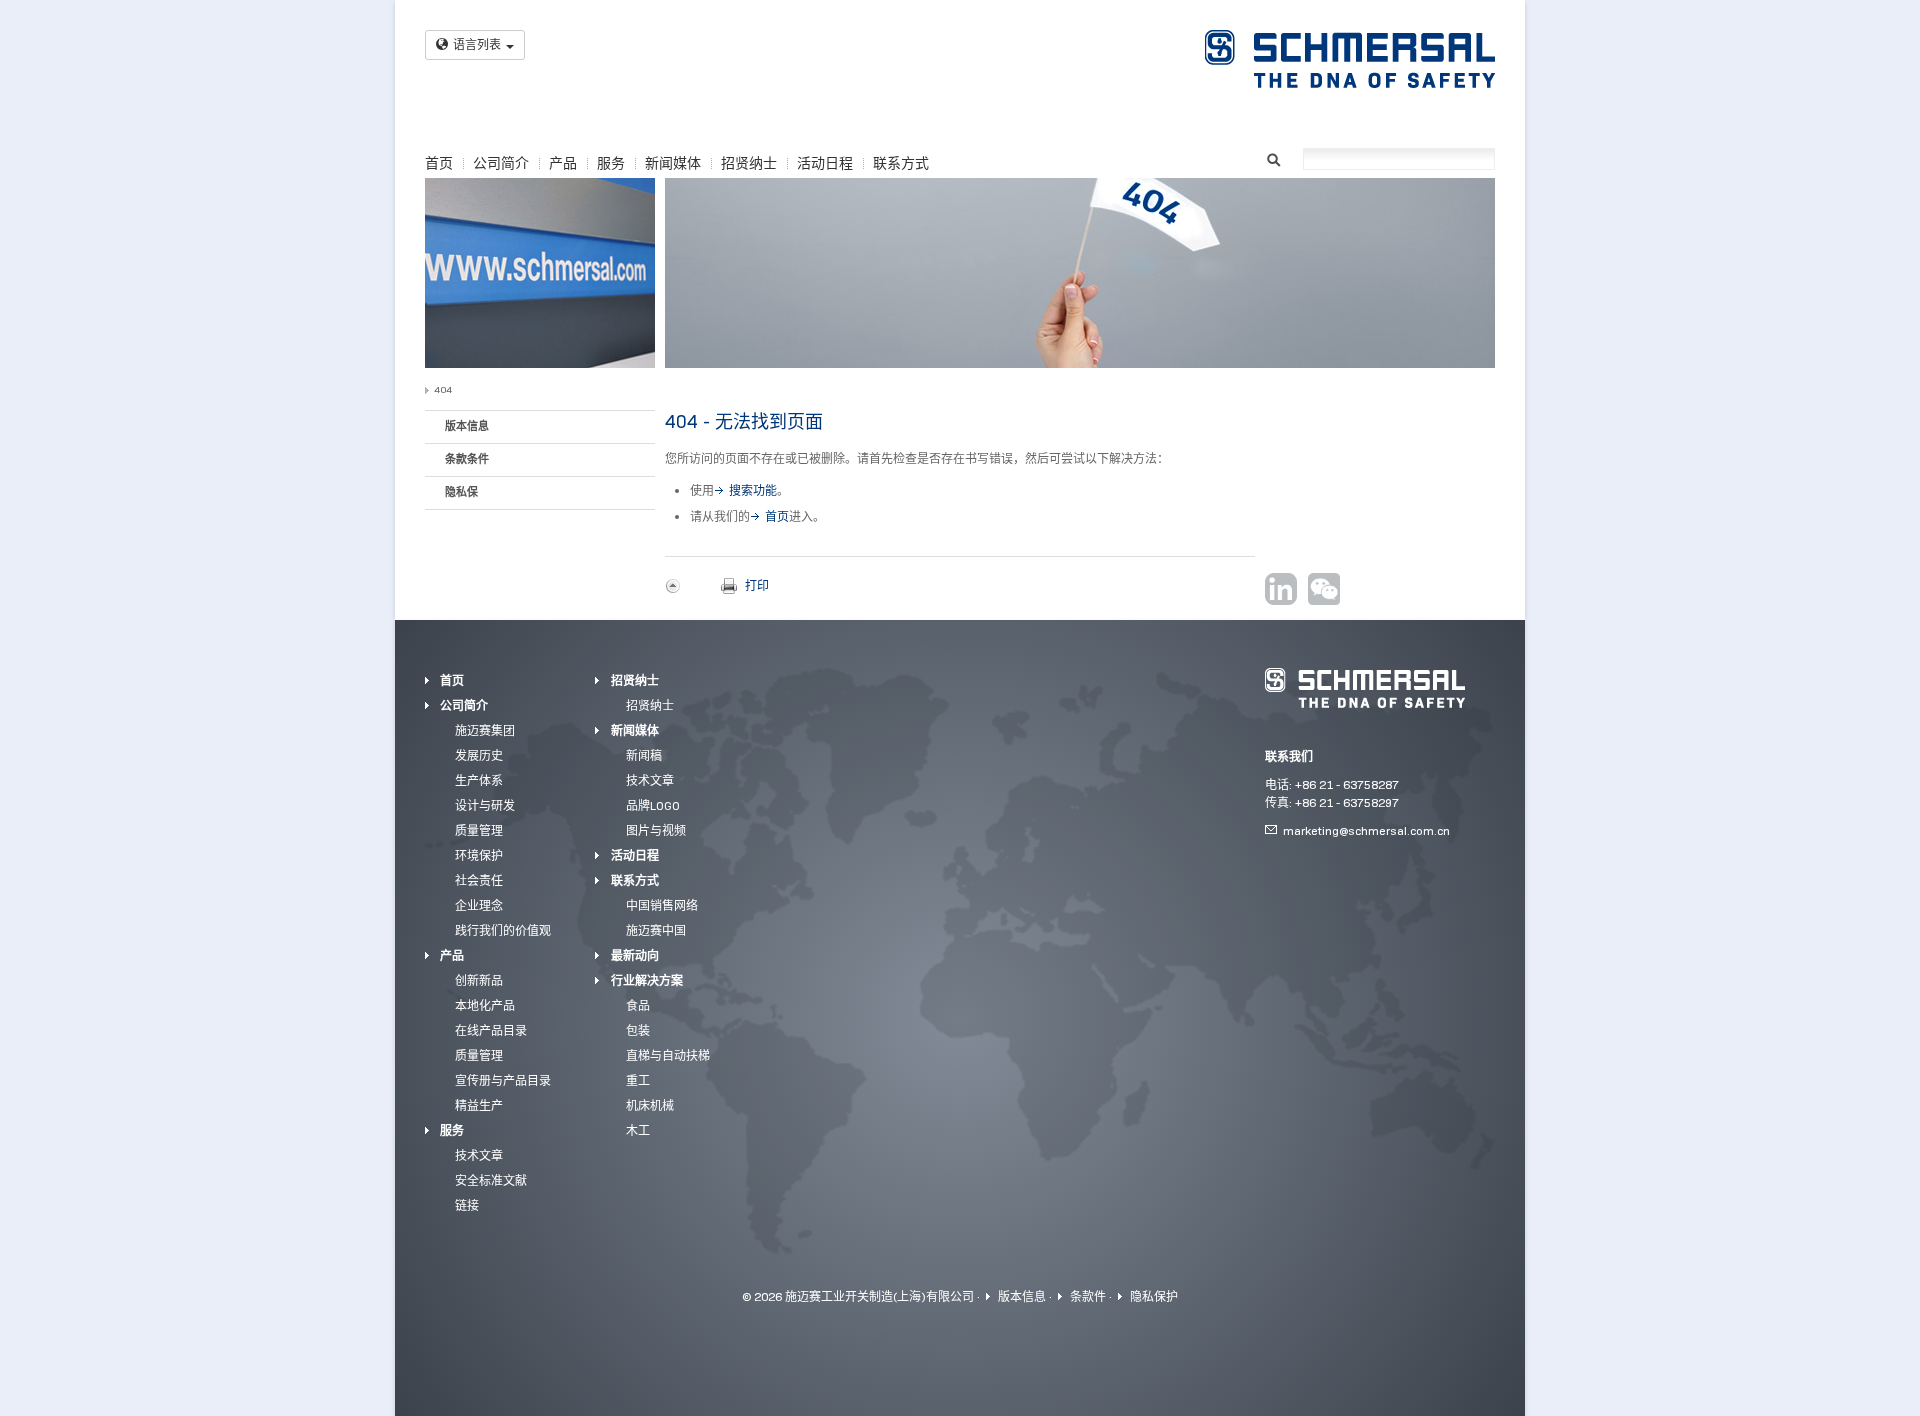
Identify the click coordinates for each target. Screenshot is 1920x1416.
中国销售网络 (662, 905)
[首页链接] (1350, 59)
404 (443, 389)
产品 (563, 163)
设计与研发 (485, 805)
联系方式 (901, 163)
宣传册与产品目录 (503, 1080)
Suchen (1273, 157)
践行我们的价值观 (503, 930)
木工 (638, 1130)
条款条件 (467, 459)
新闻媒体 (673, 163)
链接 (467, 1205)
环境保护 (479, 855)
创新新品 (479, 980)
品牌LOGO (653, 805)
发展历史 (479, 755)
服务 (611, 163)
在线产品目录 (491, 1030)
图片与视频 (656, 830)
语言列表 (477, 44)
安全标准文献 (491, 1180)
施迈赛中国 (656, 930)
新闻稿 (644, 755)
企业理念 (479, 905)
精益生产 (479, 1105)
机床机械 (650, 1105)
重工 (638, 1080)
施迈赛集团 (485, 730)
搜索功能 (753, 490)
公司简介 (501, 163)
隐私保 (461, 492)
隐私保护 (1154, 1296)
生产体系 (479, 780)
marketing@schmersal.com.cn (1366, 830)
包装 (638, 1030)
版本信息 (467, 426)
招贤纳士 (749, 163)
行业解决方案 (647, 980)
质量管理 (479, 830)
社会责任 (479, 880)
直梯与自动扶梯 (668, 1055)
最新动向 (635, 955)
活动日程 (825, 163)
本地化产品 (485, 1005)
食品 (638, 1005)
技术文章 (479, 1155)
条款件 (1088, 1296)
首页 (439, 163)
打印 (757, 585)
